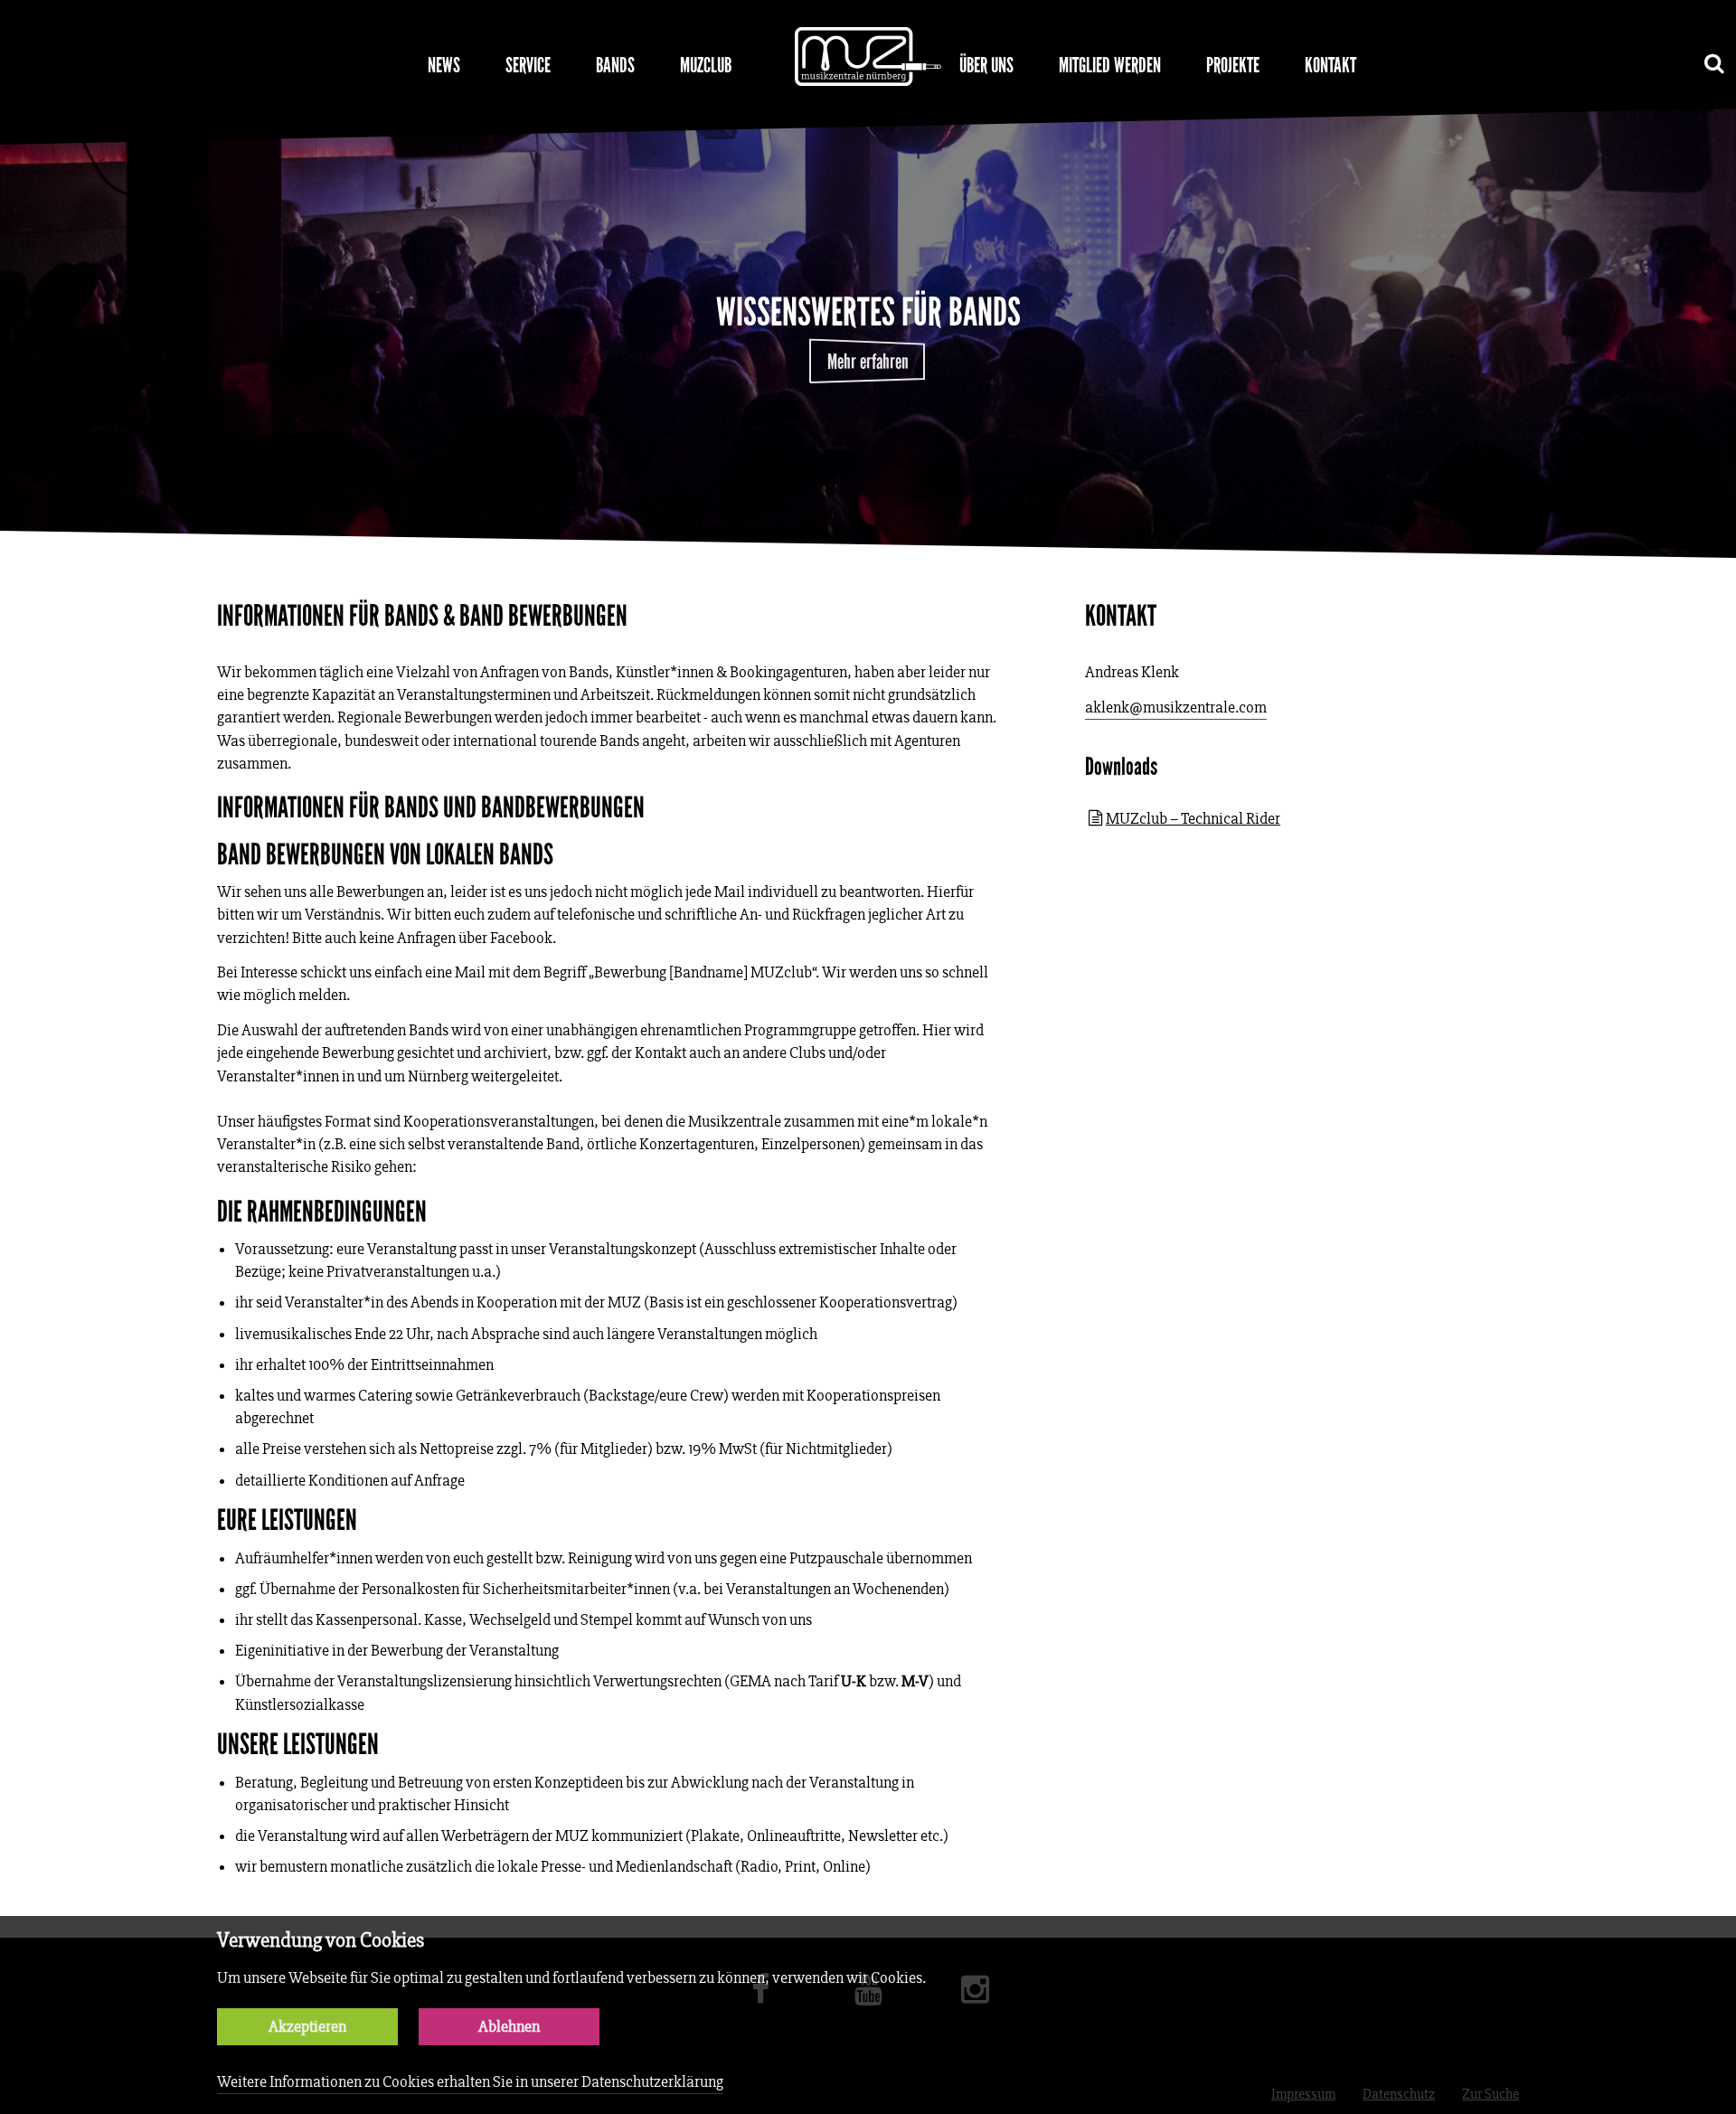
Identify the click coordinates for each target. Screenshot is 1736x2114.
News (444, 65)
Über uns (986, 65)
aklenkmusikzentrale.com (1176, 708)
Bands (615, 65)
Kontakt (1330, 65)
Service (528, 65)
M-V (915, 1681)
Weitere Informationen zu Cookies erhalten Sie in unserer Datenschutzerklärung (470, 2082)
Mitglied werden (1110, 65)
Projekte (1233, 65)
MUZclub (706, 65)
